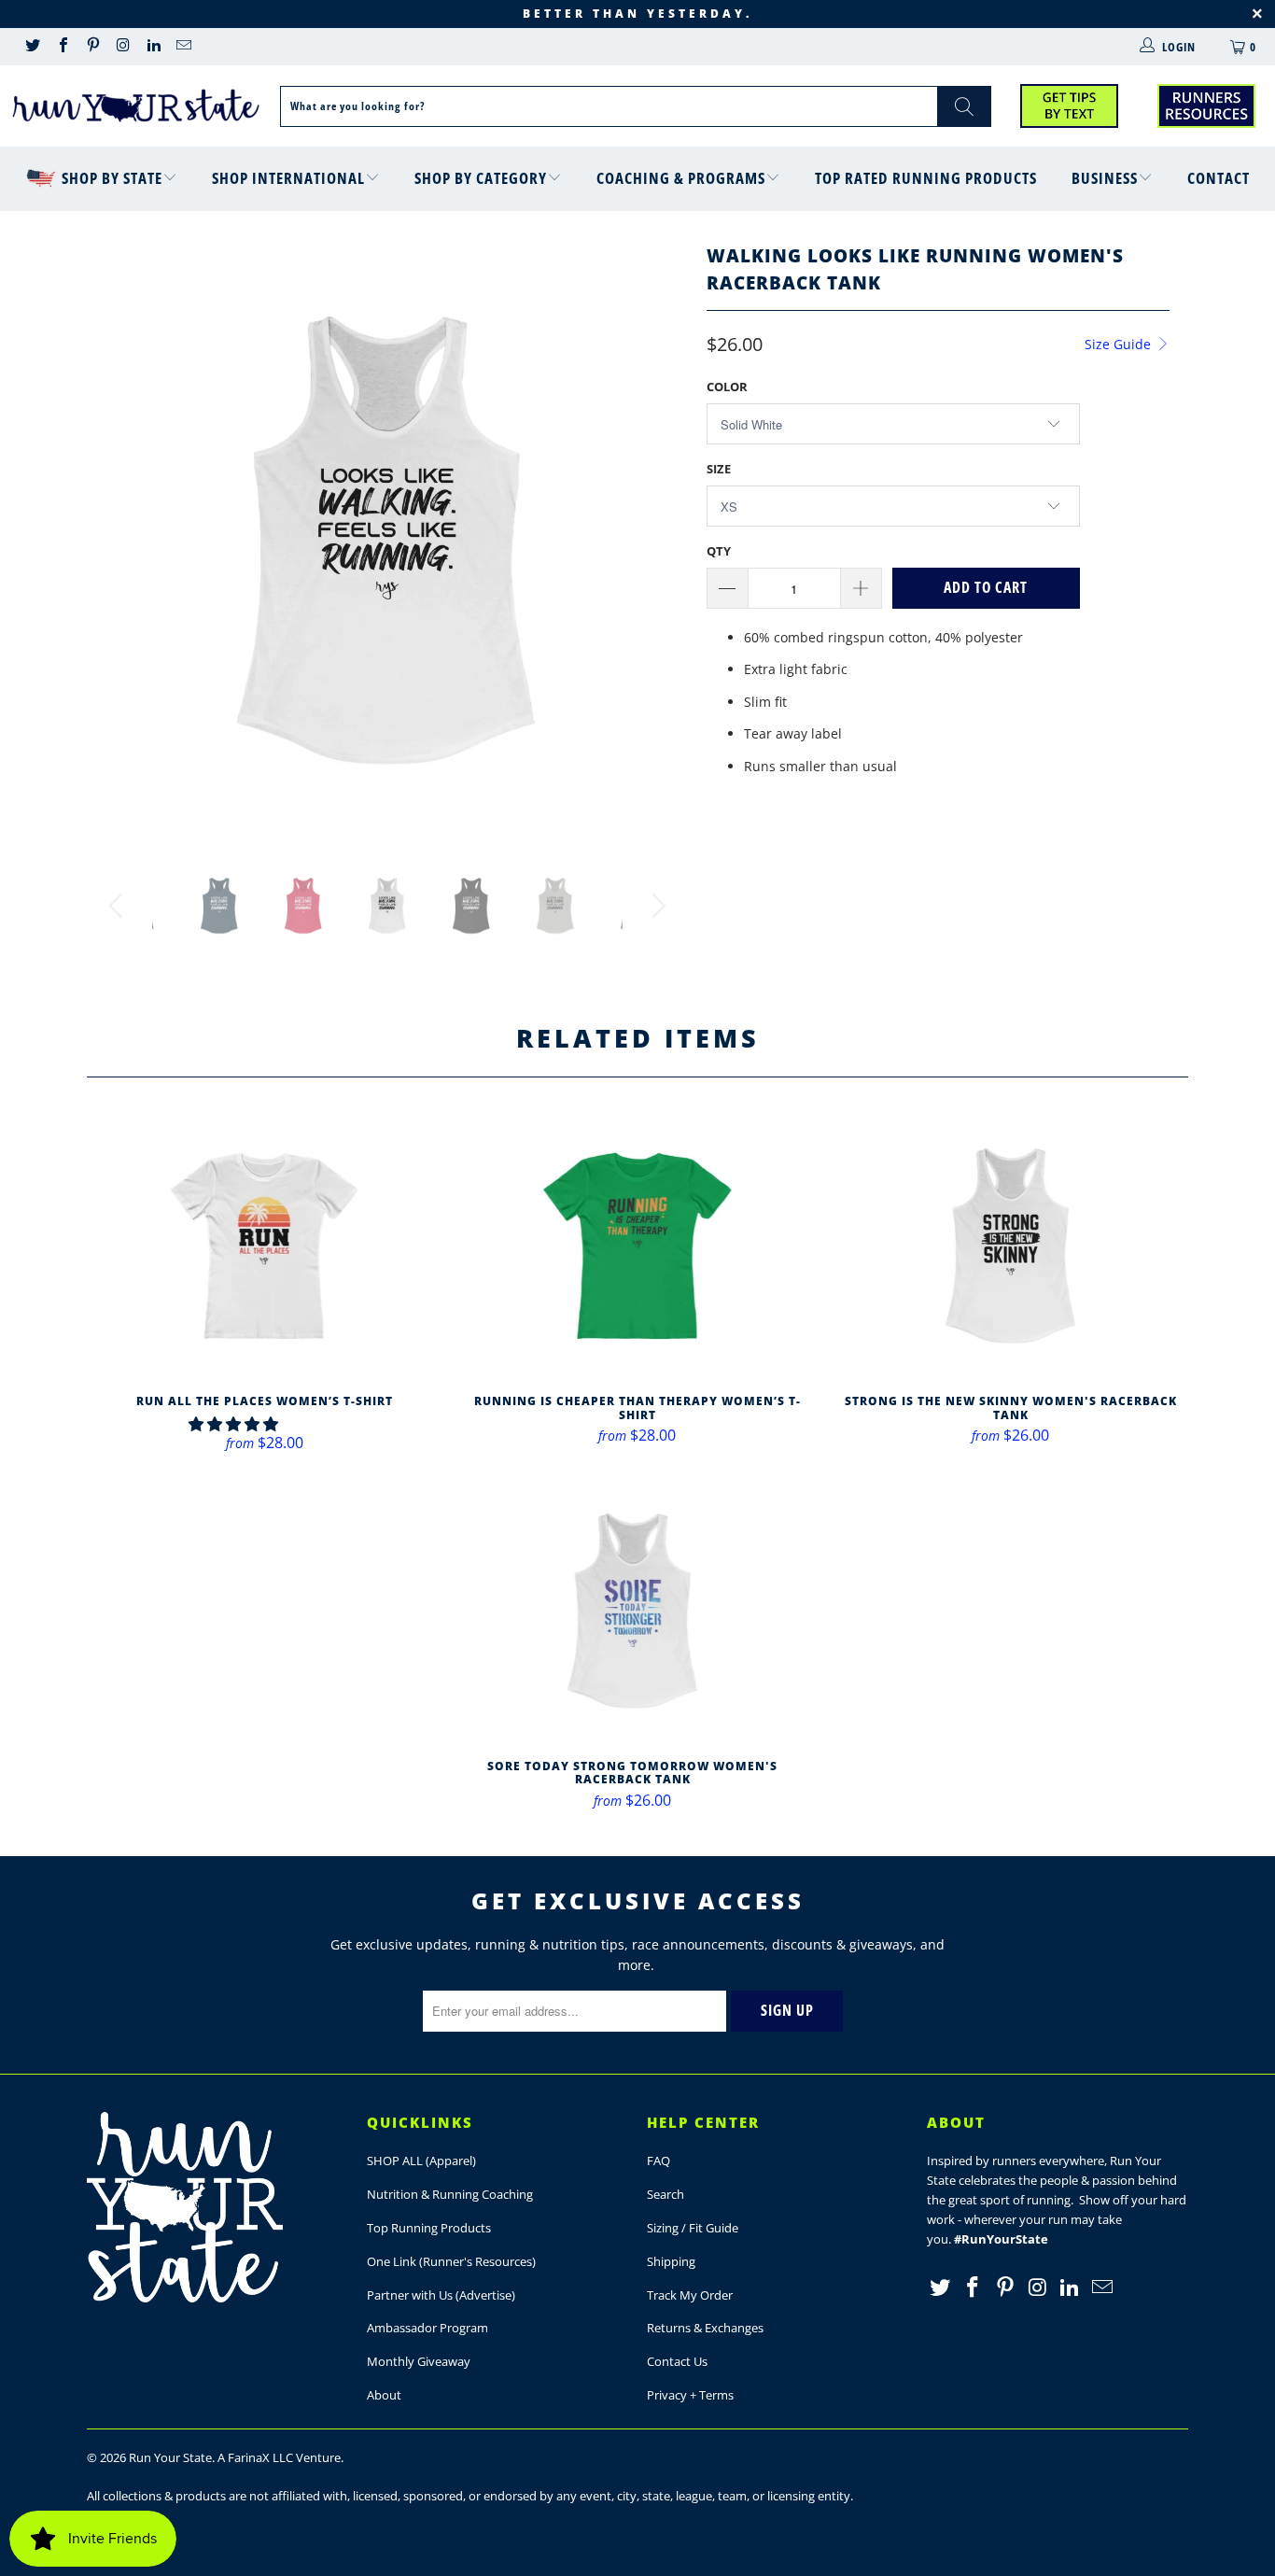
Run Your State (170, 2457)
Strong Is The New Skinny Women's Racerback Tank (1011, 1246)
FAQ (659, 2161)
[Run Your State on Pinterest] (92, 47)
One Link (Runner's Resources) (451, 2261)
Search (666, 2194)
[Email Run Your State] (183, 47)
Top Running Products (429, 2228)
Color (727, 387)
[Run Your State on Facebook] (62, 47)
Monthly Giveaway (419, 2361)
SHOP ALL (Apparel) (421, 2161)
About (384, 2395)
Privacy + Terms (690, 2395)
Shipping (671, 2261)
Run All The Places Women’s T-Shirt (264, 1246)
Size (719, 469)
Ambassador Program (427, 2328)
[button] (233, 1424)
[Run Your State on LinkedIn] (153, 47)
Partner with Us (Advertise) (441, 2295)
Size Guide (1120, 344)
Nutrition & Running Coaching (450, 2194)
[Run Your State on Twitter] (32, 47)
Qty (719, 551)
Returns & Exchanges (705, 2328)
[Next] (656, 540)
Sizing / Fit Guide (693, 2228)
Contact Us (677, 2361)
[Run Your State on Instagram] (122, 47)
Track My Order (690, 2295)
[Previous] (119, 540)
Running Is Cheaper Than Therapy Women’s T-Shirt (637, 1246)
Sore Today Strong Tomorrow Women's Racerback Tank (633, 1611)
